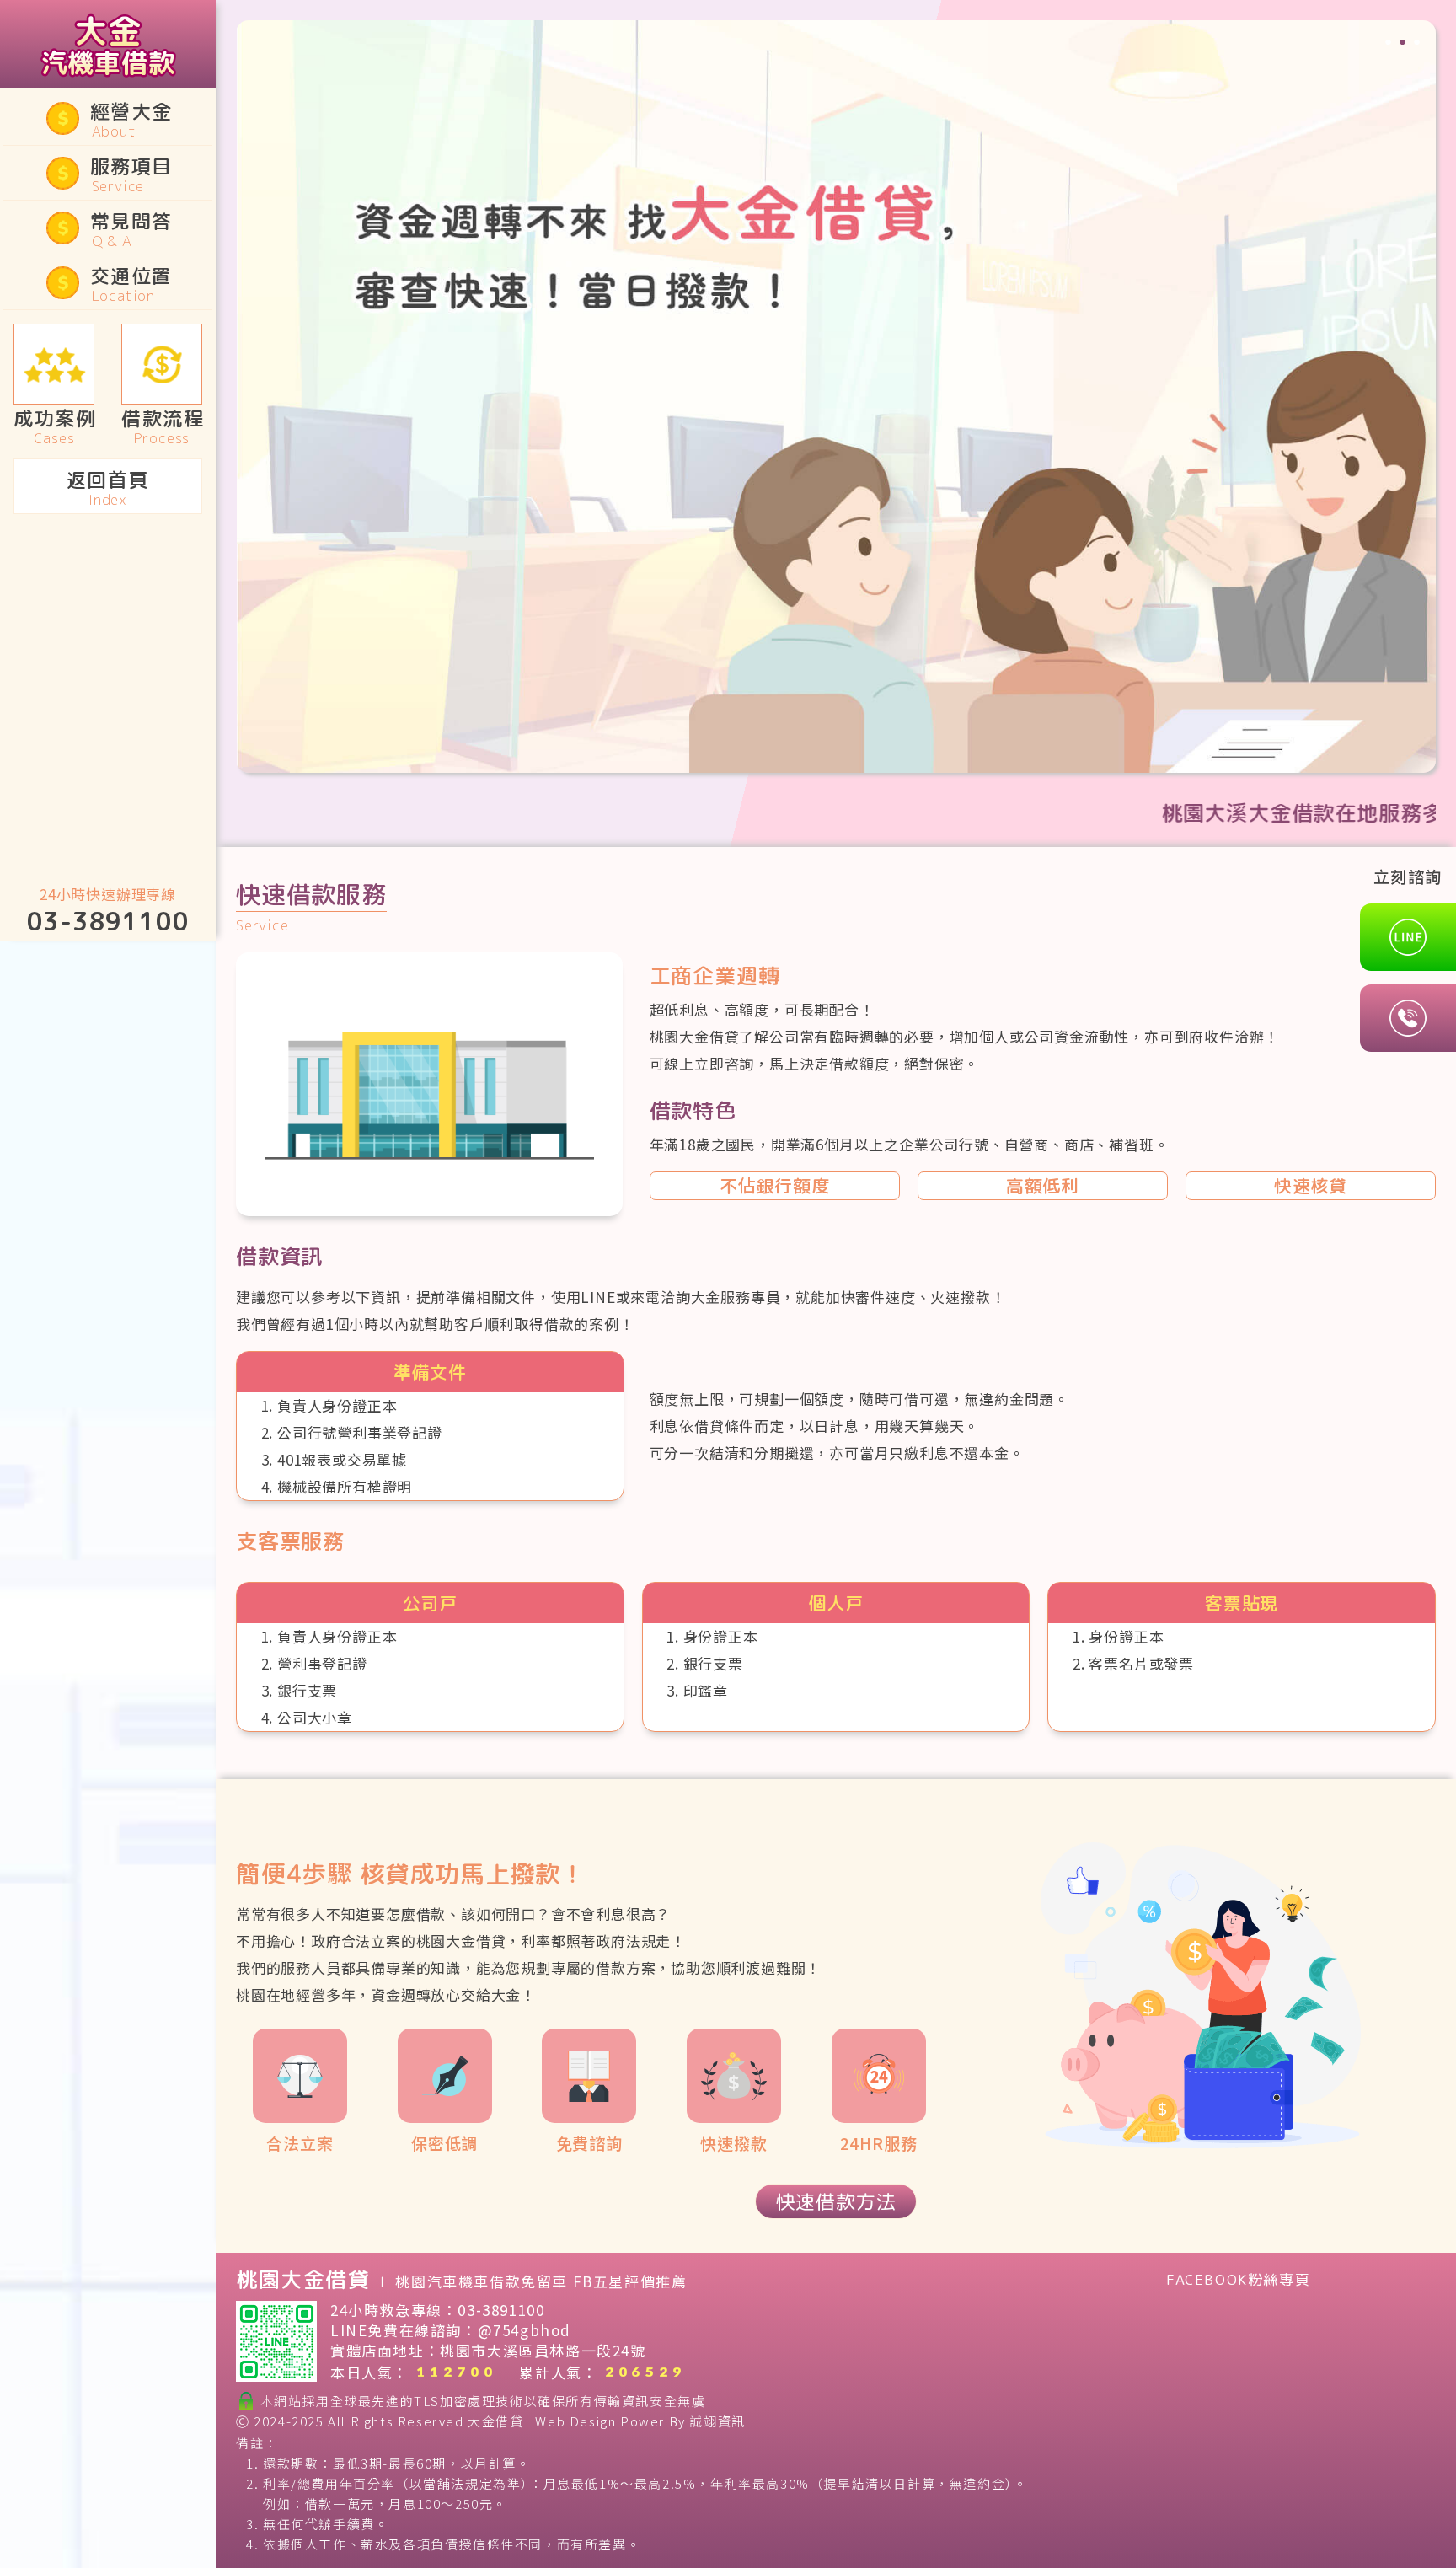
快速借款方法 (836, 2201)
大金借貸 (495, 2421)
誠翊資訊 (717, 2421)
